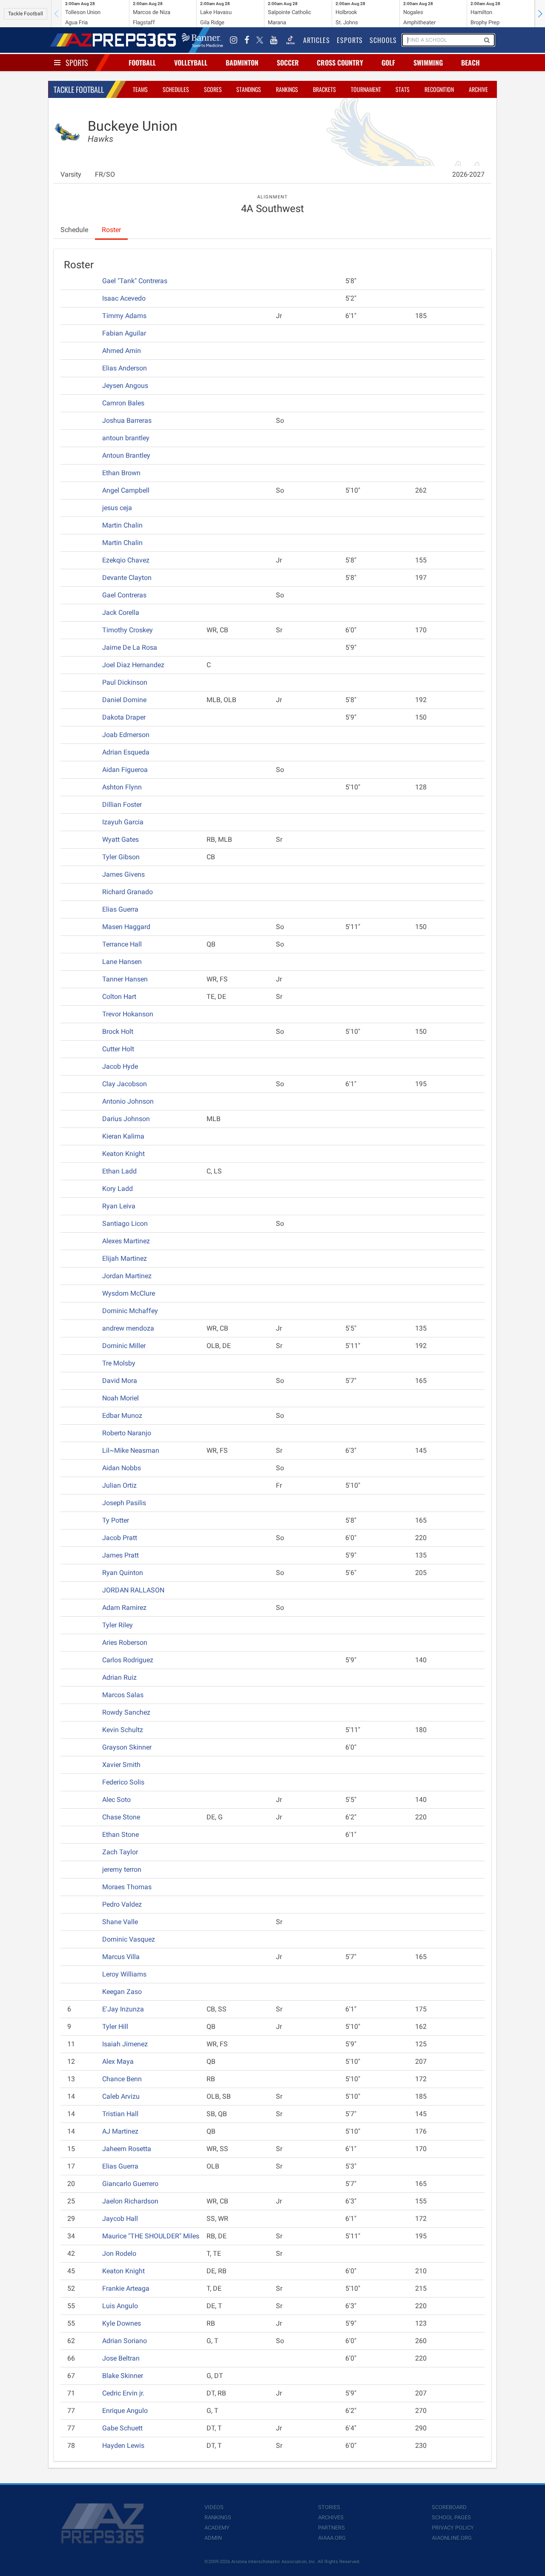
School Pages (451, 2517)
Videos (214, 2507)
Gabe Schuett (122, 2428)
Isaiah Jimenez (125, 2044)
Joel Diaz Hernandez (133, 665)
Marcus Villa (121, 1957)
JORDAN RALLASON (133, 1590)
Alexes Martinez (126, 1241)
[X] (260, 40)
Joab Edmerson (126, 735)
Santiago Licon (125, 1223)
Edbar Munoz (122, 1416)
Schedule (74, 230)
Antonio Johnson (128, 1101)
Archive (478, 89)
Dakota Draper (124, 717)
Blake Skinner (123, 2376)
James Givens (123, 874)
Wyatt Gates (120, 839)
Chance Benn (122, 2079)
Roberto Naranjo (127, 1433)
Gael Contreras (124, 595)
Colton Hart (119, 997)
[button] (540, 14)
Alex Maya (118, 2061)
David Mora (120, 1381)
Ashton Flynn (122, 787)
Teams (140, 89)
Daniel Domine (124, 700)
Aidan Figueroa (125, 770)
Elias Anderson (125, 368)
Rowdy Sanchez (126, 1712)
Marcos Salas (123, 1695)
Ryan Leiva (119, 1206)
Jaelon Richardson (130, 2201)
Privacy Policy (453, 2528)
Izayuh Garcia (123, 822)
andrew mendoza (128, 1328)
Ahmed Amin (122, 351)
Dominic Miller (124, 1346)
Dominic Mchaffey (130, 1311)
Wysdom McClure (129, 1293)
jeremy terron (122, 1869)
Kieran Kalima (123, 1136)
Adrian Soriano (125, 2341)
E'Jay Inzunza (123, 2009)
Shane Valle (120, 1922)
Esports (350, 40)
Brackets (324, 89)
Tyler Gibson (121, 857)
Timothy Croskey (128, 630)
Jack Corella (121, 612)
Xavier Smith (121, 1765)
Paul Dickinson (125, 682)
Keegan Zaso (122, 1992)
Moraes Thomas (127, 1887)
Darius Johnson (126, 1119)
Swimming (428, 63)
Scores (213, 89)
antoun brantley (126, 438)
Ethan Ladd (119, 1171)
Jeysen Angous (125, 386)
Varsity (71, 174)
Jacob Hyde (120, 1066)
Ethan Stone (120, 1834)
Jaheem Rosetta (127, 2149)
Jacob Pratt (120, 1538)
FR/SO (105, 174)
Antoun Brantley (126, 455)
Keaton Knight (123, 1154)
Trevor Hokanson (128, 1014)
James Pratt (120, 1555)
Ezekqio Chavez (126, 560)
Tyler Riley (118, 1625)
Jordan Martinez (127, 1276)
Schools (383, 40)
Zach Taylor (120, 1852)
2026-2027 (468, 174)
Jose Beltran (121, 2358)
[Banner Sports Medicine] (202, 40)
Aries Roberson (125, 1642)
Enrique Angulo (125, 2411)
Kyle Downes (122, 2323)
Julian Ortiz (119, 1485)
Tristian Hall (120, 2114)
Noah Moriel (120, 1398)
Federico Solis (123, 1782)
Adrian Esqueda (126, 752)
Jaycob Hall (120, 2219)
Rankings (287, 89)
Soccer (288, 63)
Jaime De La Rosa (130, 647)
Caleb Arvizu (121, 2096)
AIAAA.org (332, 2538)
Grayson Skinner (127, 1747)
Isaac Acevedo (124, 298)
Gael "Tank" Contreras (135, 281)
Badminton (242, 63)
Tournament (366, 89)
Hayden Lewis (123, 2445)
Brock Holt (118, 1031)
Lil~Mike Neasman (131, 1450)
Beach (470, 63)
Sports (77, 63)
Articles (317, 40)
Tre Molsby (119, 1363)
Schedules (176, 89)
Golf (388, 63)
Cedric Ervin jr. (123, 2393)
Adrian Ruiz (119, 1677)
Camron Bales (123, 403)
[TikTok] (290, 40)
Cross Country (340, 63)
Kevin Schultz (123, 1730)
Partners (331, 2528)
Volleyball (191, 63)
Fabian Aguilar (124, 333)
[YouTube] (274, 40)
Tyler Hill (115, 2027)
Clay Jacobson (125, 1084)
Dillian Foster (122, 805)
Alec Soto (116, 1800)
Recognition (439, 89)
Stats (403, 89)
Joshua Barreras (127, 420)
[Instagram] (234, 40)
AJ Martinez (120, 2131)
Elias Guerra (120, 909)
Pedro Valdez (122, 1904)
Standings (249, 89)
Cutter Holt (118, 1049)
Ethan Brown (121, 473)
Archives (331, 2517)
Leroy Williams (124, 1974)
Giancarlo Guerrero (130, 2184)
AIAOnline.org (452, 2538)
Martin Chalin (122, 525)
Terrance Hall (122, 944)
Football (142, 63)
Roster (111, 230)
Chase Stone (121, 1817)
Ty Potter (116, 1520)
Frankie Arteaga (126, 2288)
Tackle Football (26, 14)
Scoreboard (449, 2507)
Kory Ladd (118, 1189)
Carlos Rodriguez (128, 1660)
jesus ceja (117, 508)
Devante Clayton (127, 578)
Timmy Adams (124, 316)
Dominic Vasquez (129, 1939)
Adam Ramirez (124, 1608)
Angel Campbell (126, 490)
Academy (217, 2528)
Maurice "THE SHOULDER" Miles (151, 2236)
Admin (213, 2538)
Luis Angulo (120, 2306)
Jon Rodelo (119, 2253)
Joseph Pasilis (124, 1503)
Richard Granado (128, 892)
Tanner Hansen (125, 979)
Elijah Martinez (125, 1258)
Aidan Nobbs (122, 1468)
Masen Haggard (126, 927)
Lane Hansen (122, 962)
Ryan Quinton (123, 1573)
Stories (329, 2507)
